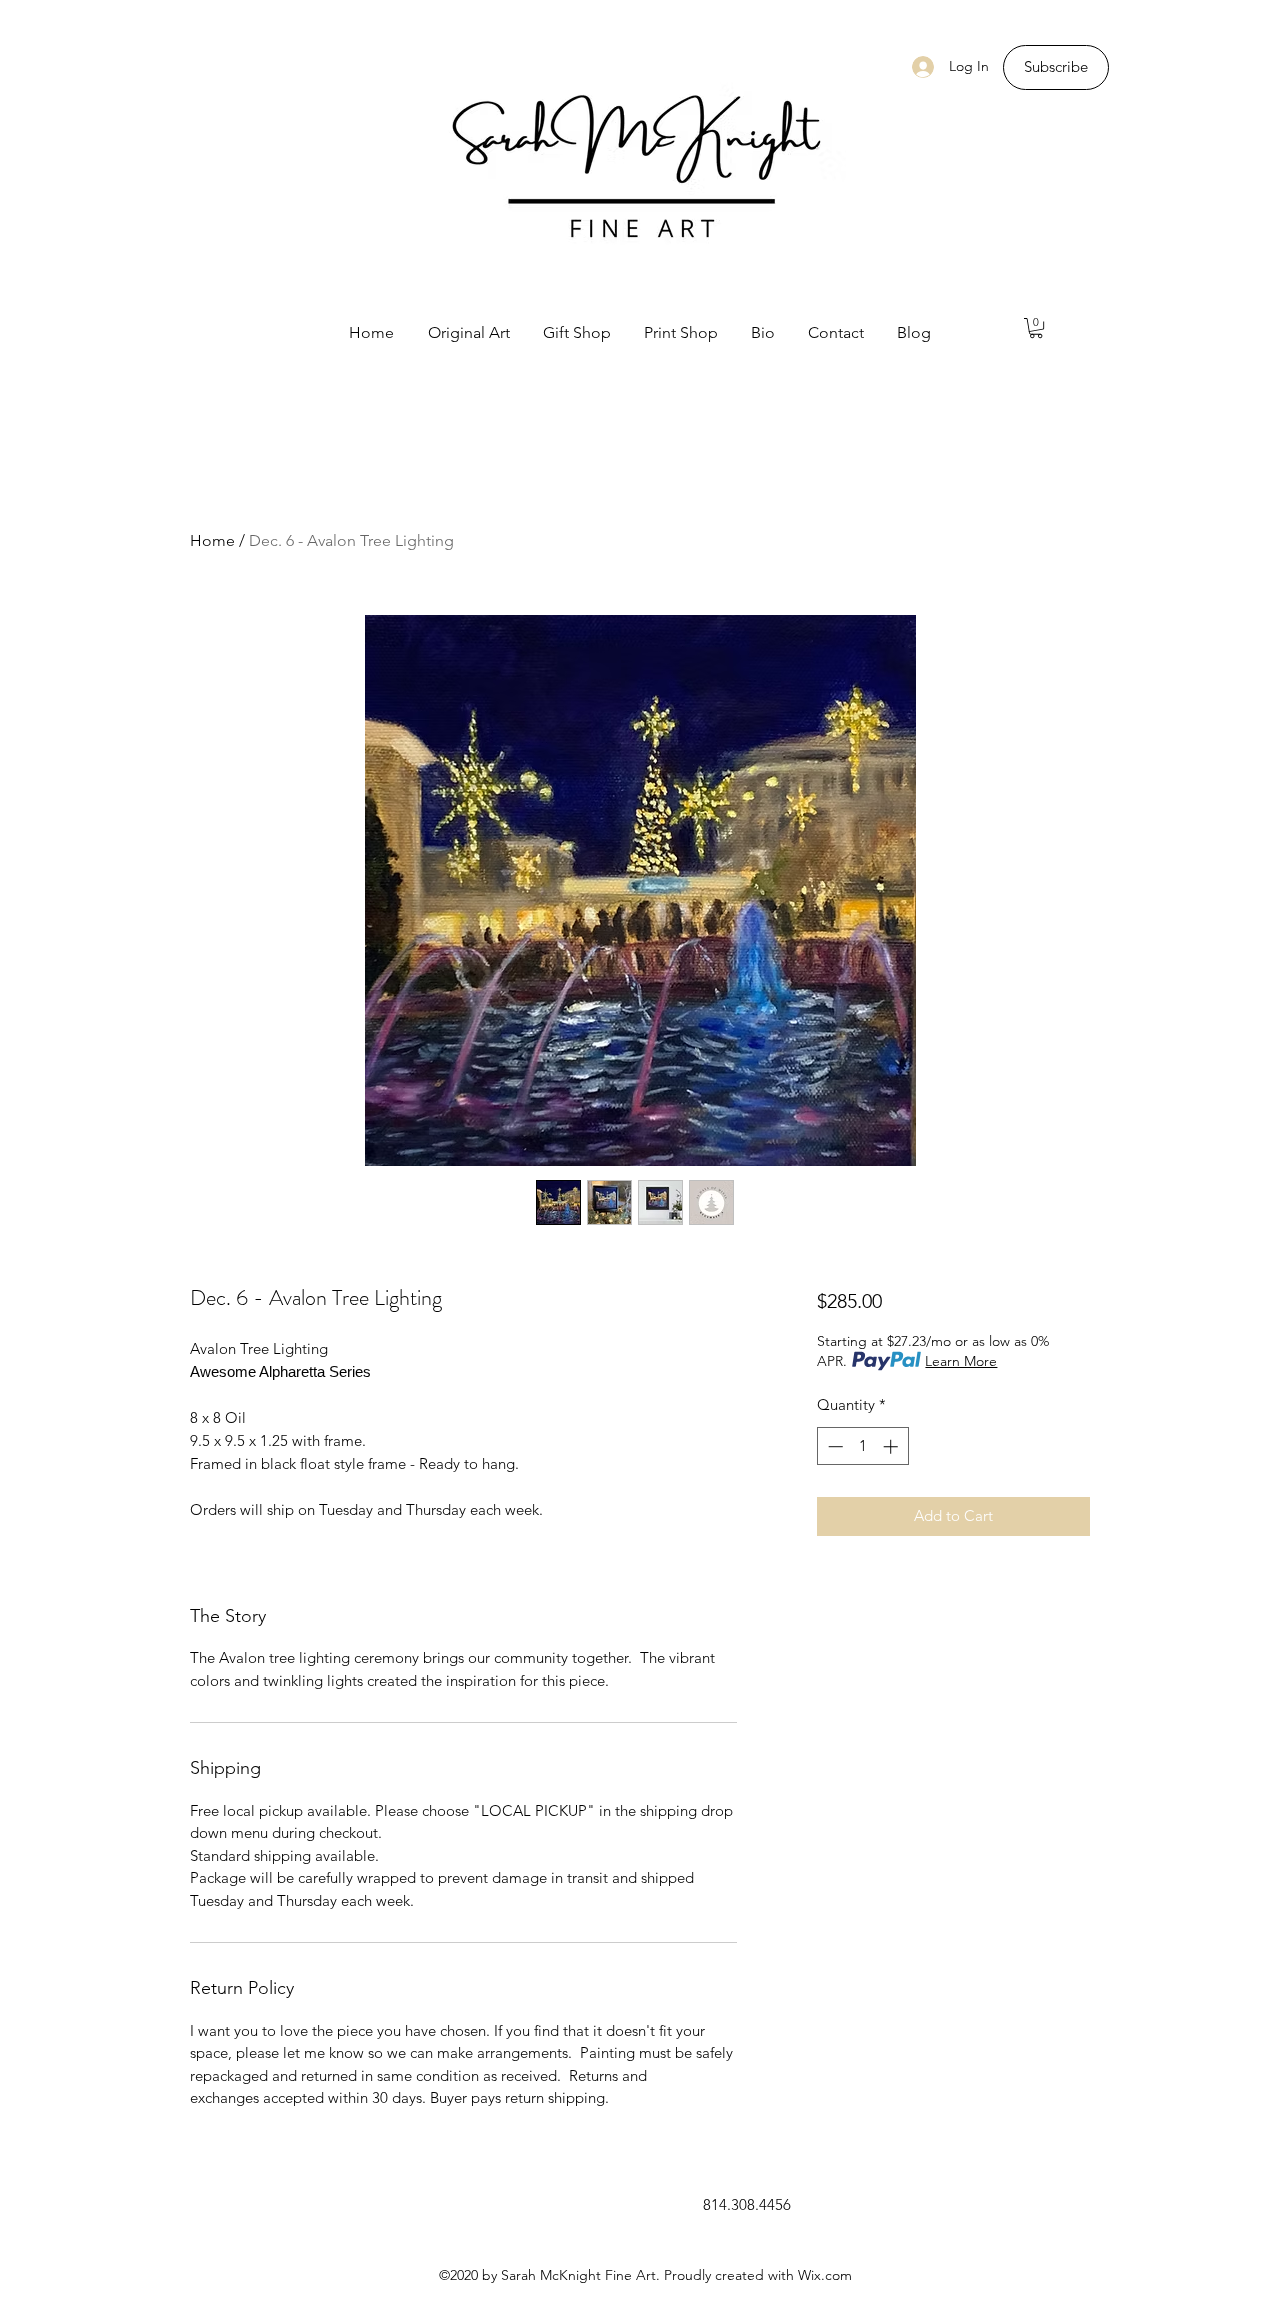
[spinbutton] (862, 1446)
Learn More (961, 1361)
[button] (1036, 328)
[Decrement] (833, 1446)
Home (212, 540)
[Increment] (892, 1446)
